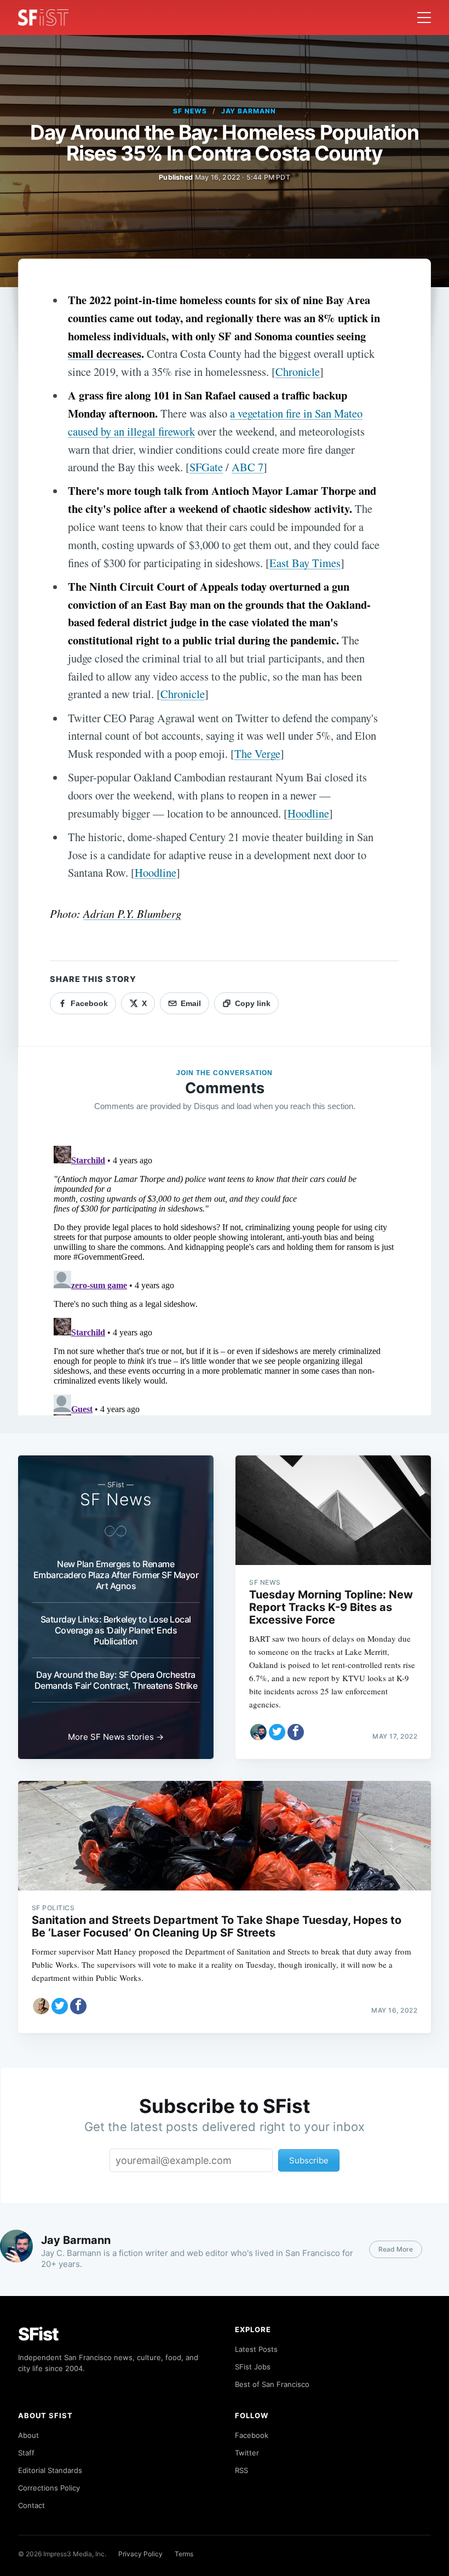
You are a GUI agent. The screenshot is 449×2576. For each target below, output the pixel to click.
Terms (184, 2554)
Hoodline (308, 813)
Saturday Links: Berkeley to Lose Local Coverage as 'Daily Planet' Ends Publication (116, 1630)
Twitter (247, 2453)
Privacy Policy (140, 2554)
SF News (190, 111)
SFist (38, 2334)
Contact (31, 2505)
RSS (241, 2470)
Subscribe (309, 2160)
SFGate (206, 467)
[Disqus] (225, 1278)
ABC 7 (247, 467)
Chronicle (298, 372)
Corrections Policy (49, 2488)
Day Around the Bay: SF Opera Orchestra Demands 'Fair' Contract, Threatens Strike (116, 1680)
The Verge (257, 753)
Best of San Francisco (272, 2384)
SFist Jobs (253, 2367)
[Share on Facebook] (296, 1732)
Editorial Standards (50, 2470)
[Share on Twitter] (277, 1732)
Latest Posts (256, 2349)
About (28, 2435)
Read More (396, 2249)
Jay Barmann (249, 111)
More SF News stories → (116, 1737)
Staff (26, 2453)
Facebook (252, 2435)
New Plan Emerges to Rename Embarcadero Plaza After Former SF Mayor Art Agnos (116, 1575)
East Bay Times (305, 563)
